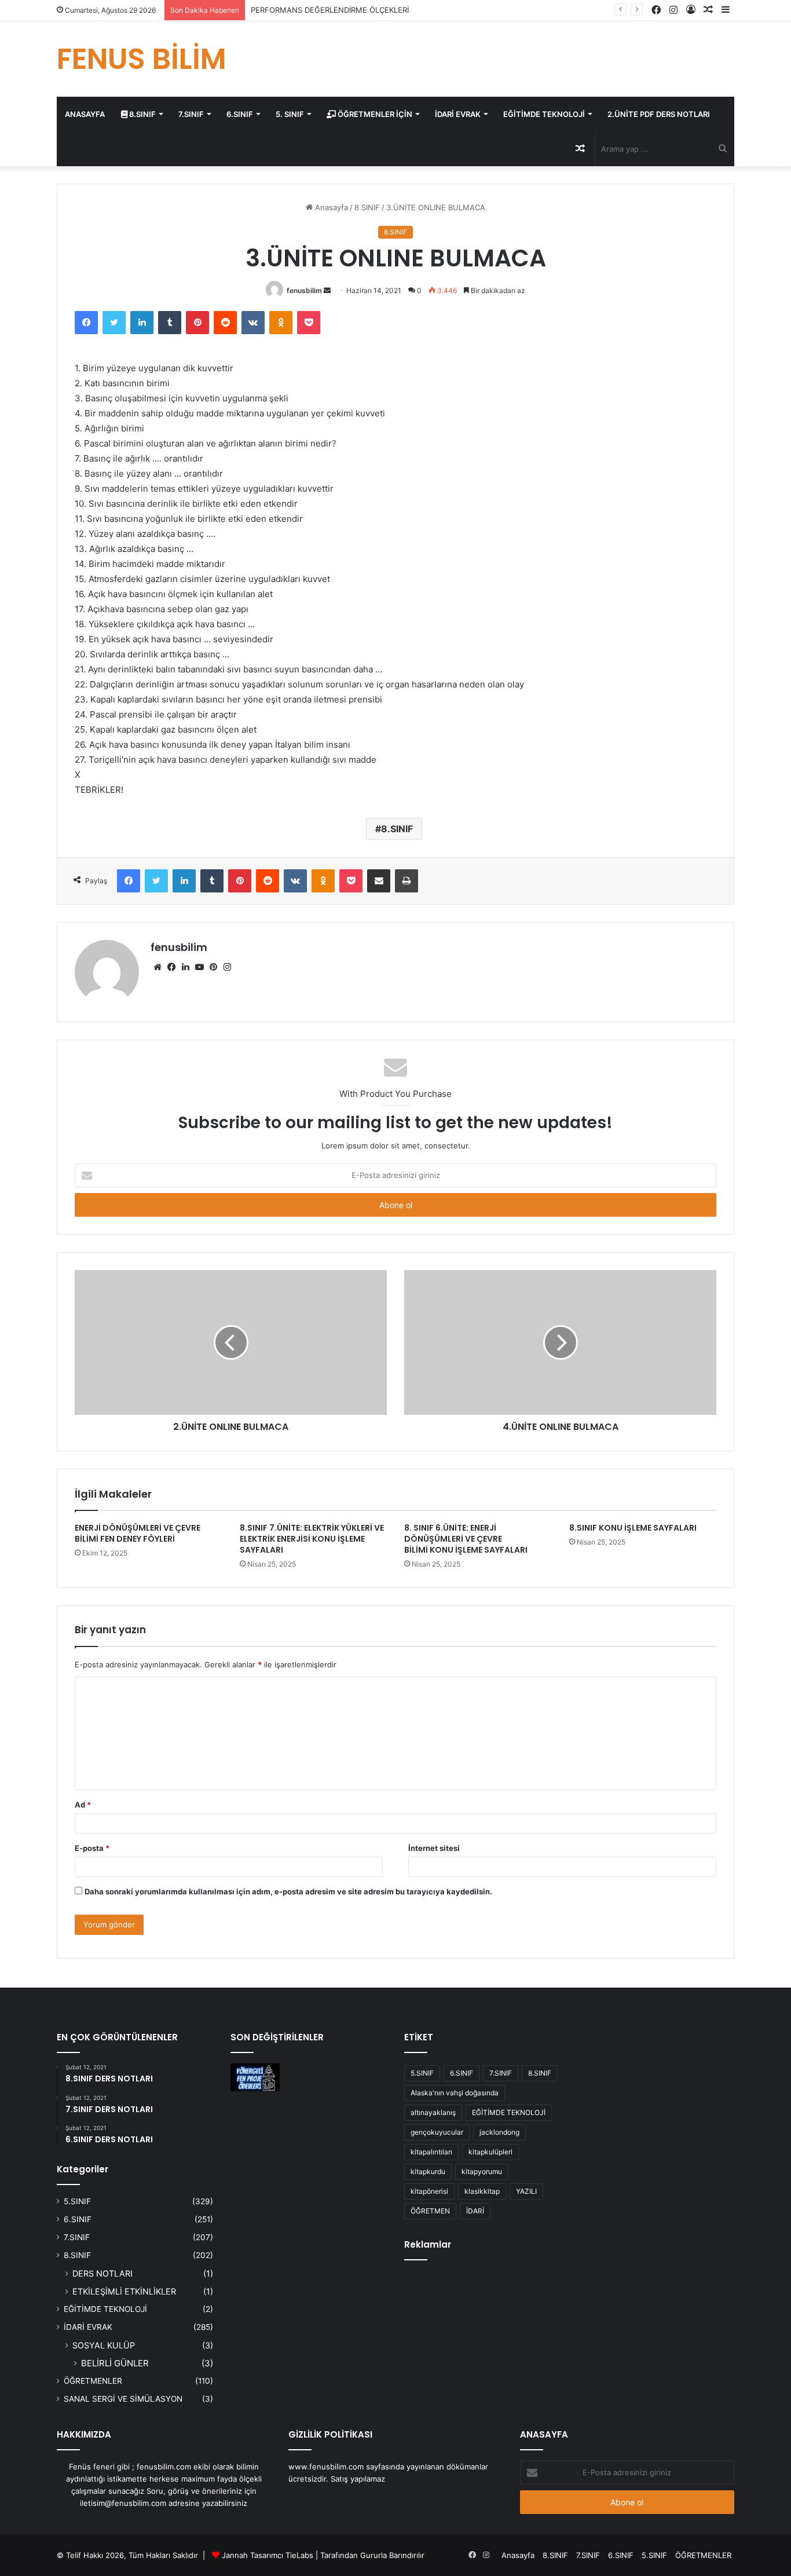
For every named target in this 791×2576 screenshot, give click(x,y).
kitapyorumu (482, 2171)
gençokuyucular (437, 2132)
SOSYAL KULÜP (104, 2345)
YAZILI (526, 2191)
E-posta (92, 1848)
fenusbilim (304, 290)
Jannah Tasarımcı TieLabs (268, 2555)
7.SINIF (191, 114)
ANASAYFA (85, 114)
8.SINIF (142, 114)
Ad (83, 1805)
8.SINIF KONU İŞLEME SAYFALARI (633, 1528)
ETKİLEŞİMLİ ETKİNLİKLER (124, 2291)
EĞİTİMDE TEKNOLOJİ (544, 114)
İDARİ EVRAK (458, 114)
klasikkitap (482, 2191)
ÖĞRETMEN (430, 2211)
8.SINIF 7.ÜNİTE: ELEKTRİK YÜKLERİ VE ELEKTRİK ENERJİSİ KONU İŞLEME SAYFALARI (312, 1539)
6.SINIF (240, 114)
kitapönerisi (429, 2191)
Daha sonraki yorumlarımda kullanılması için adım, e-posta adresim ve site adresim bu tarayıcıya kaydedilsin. (288, 1891)
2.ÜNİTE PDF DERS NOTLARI (659, 114)
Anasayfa (330, 207)
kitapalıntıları (431, 2152)
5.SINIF (77, 2201)
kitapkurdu (428, 2171)
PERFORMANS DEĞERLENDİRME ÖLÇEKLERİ (330, 10)
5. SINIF (290, 114)
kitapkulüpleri (490, 2152)
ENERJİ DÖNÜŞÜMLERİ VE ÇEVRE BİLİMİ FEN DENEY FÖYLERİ (138, 1533)
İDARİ (475, 2211)
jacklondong (499, 2132)
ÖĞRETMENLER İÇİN (374, 114)
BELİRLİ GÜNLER (115, 2363)
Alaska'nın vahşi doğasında (455, 2093)
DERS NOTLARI (102, 2273)
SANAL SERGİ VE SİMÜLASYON (123, 2399)
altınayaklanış (433, 2112)
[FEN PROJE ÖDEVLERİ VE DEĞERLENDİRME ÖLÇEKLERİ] (255, 2077)
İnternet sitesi (434, 1848)
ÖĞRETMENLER (93, 2381)
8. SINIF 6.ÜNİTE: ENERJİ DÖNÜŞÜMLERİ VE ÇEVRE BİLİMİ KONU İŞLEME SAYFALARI (466, 1539)
